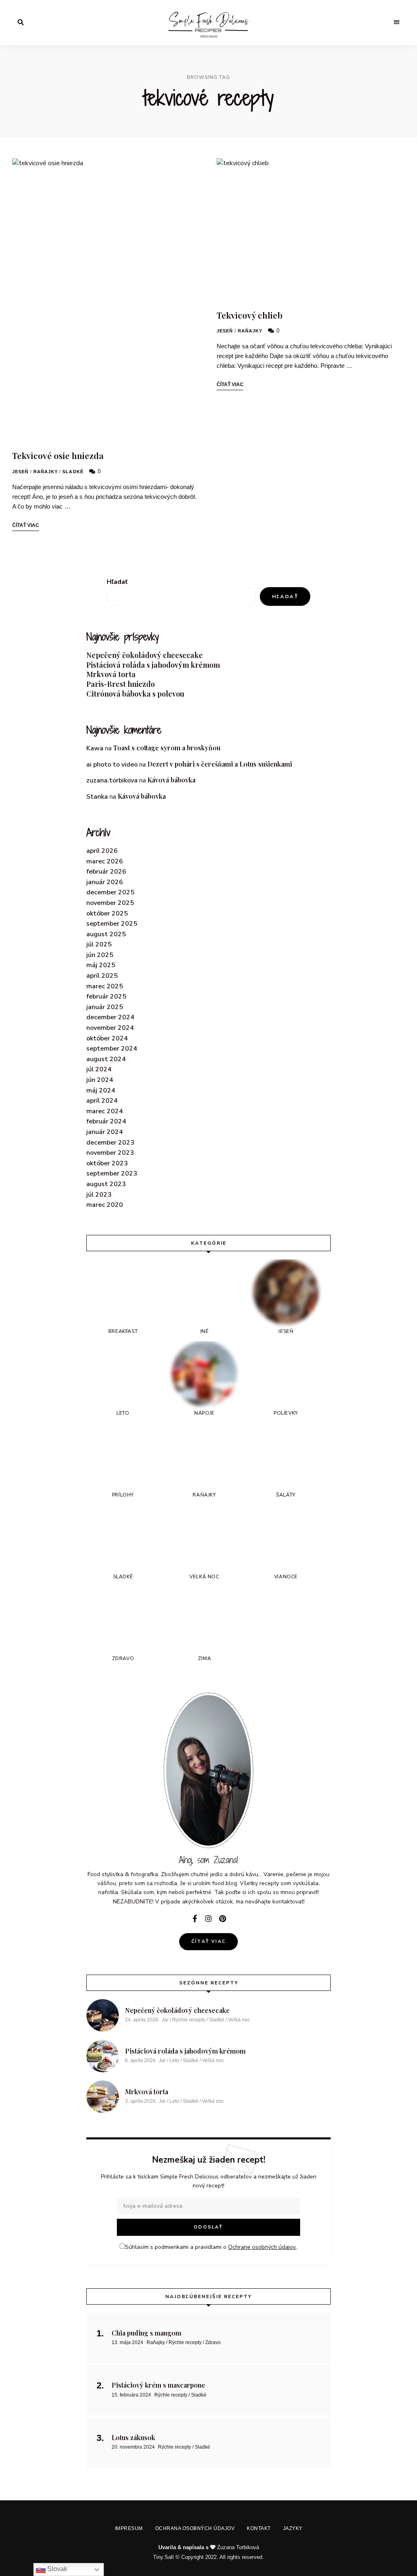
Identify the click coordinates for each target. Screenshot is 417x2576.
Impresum (133, 1348)
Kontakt (258, 1348)
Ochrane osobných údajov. (278, 1313)
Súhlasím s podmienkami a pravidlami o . (211, 1313)
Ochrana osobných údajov (196, 1348)
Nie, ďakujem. (209, 2549)
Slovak (56, 2569)
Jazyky (288, 1348)
